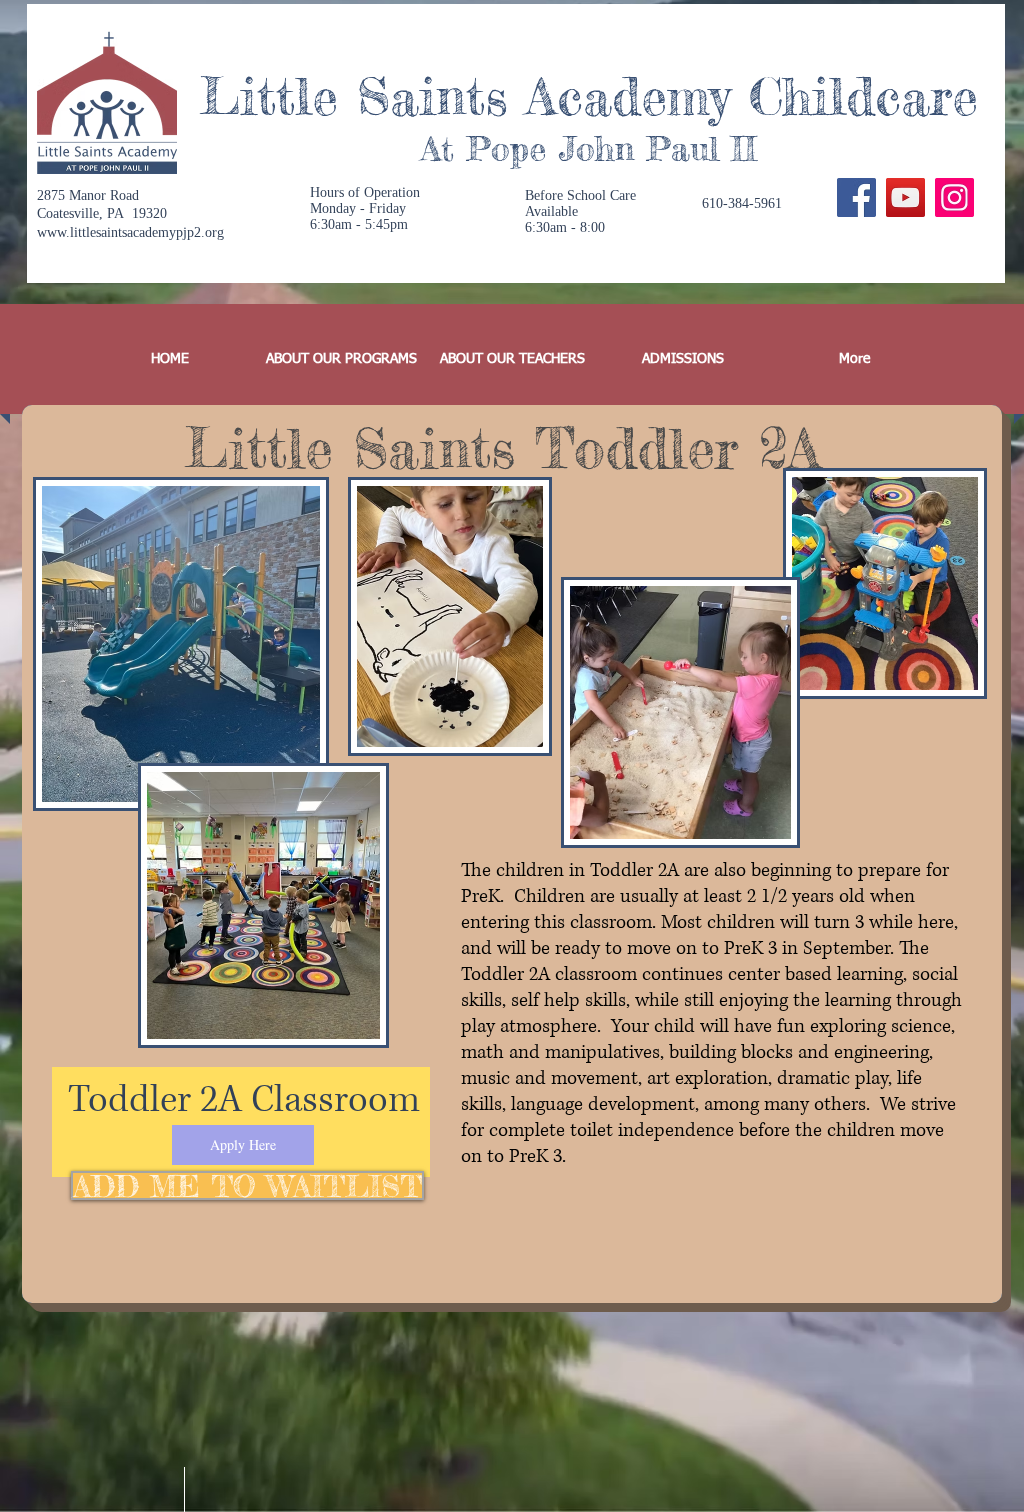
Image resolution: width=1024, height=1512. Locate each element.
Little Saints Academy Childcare (589, 96)
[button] (341, 359)
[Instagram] (954, 197)
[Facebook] (856, 197)
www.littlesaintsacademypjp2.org (130, 232)
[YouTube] (905, 197)
